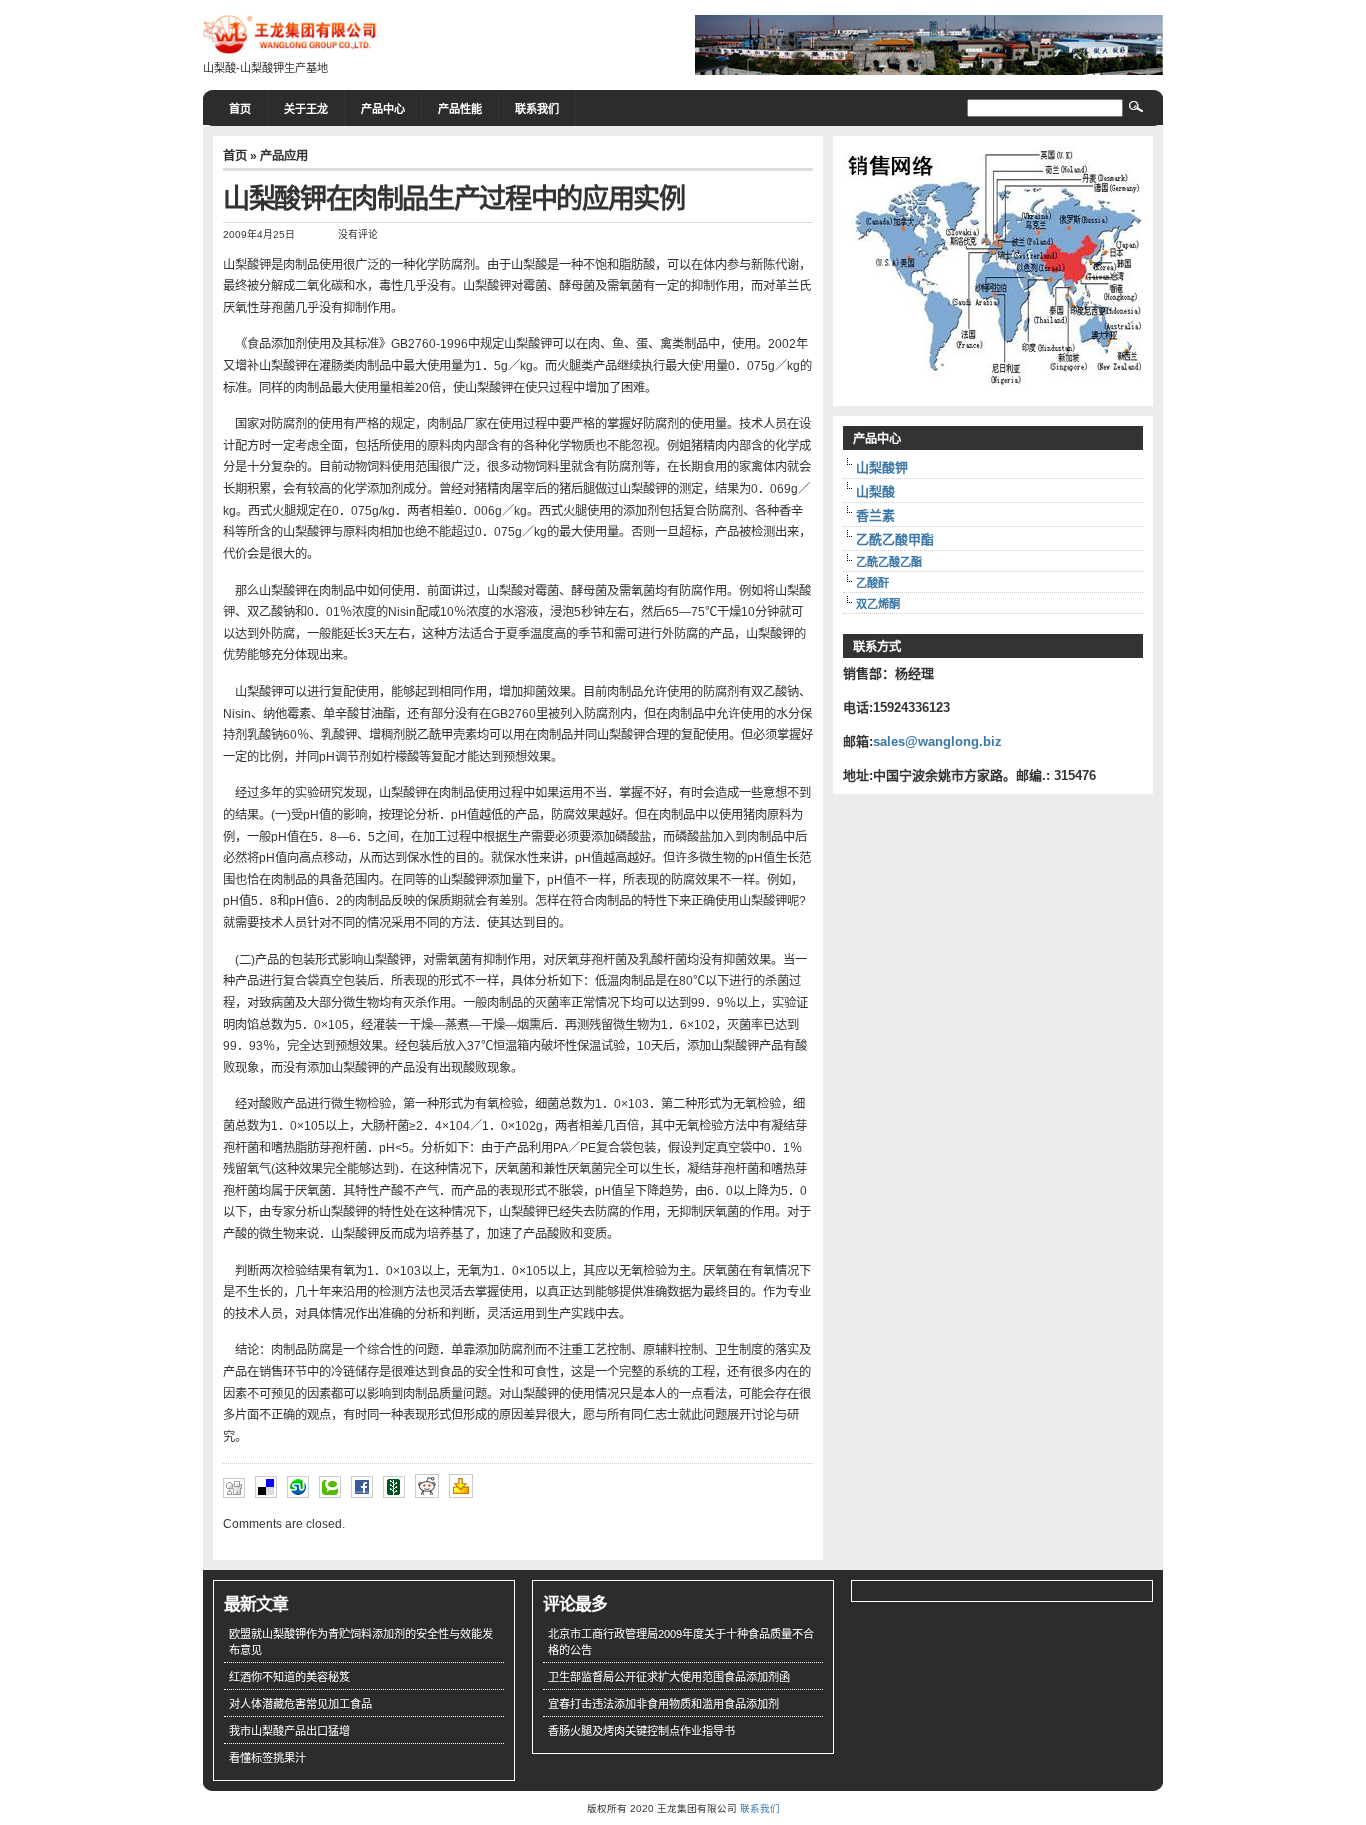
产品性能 (460, 109)
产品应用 (284, 156)
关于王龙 (306, 109)
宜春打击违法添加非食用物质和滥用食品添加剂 (663, 1704)
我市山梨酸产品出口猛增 (289, 1731)
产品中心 (383, 109)
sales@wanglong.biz (937, 741)
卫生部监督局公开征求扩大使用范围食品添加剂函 (669, 1677)
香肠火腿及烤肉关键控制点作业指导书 (641, 1731)
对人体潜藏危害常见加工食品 (300, 1704)
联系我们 (537, 109)
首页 (240, 109)
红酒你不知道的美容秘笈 (289, 1677)
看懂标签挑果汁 (267, 1758)
